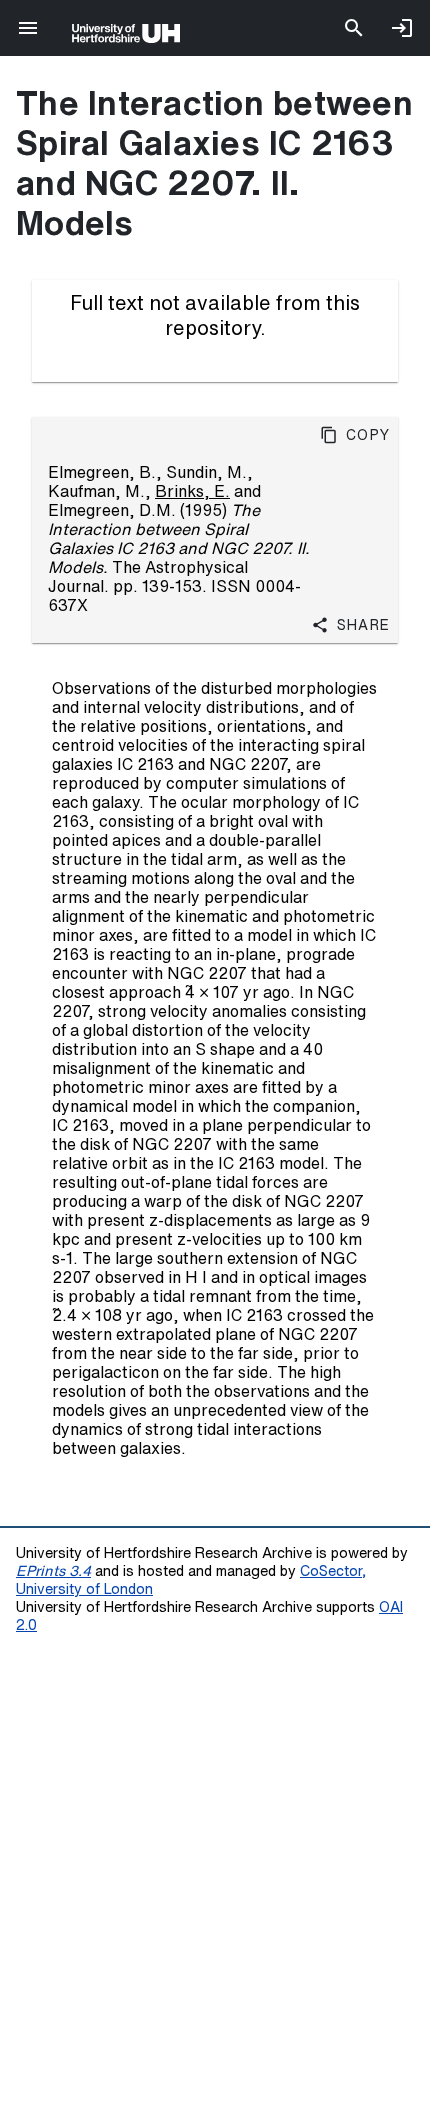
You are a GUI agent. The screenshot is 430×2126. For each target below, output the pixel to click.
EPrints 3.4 (53, 1570)
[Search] (354, 28)
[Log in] (402, 28)
